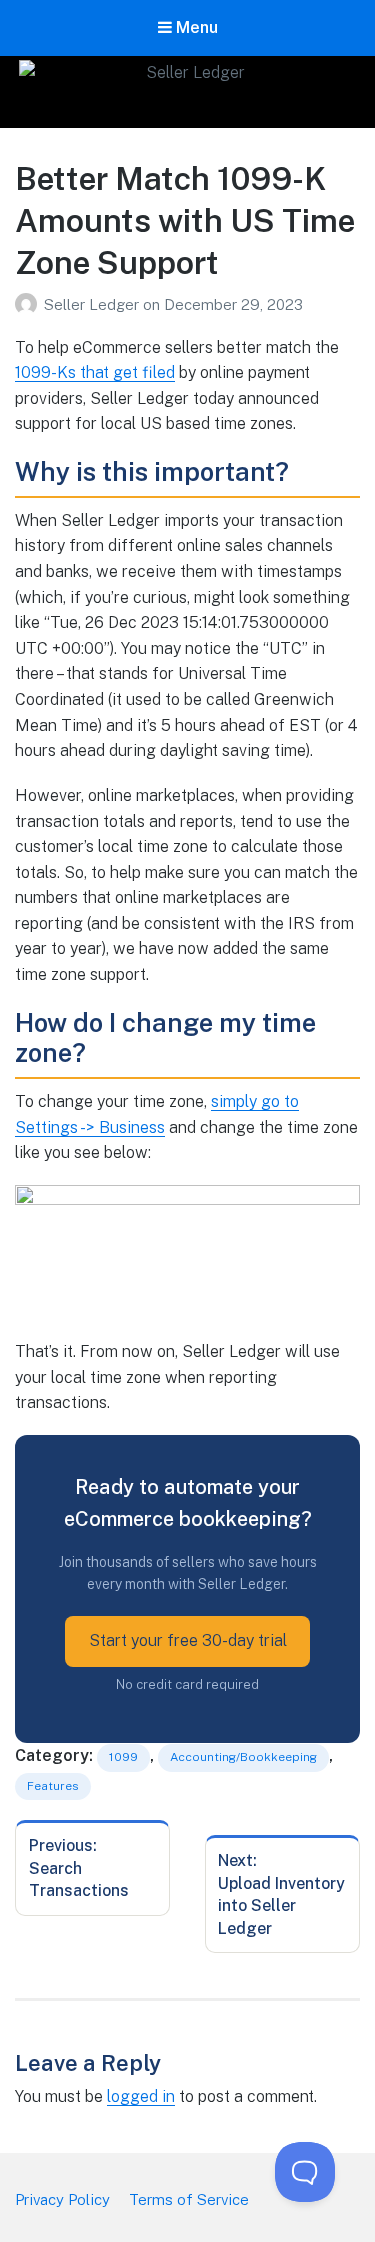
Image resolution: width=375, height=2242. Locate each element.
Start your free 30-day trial (188, 1640)
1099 (123, 1757)
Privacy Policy (62, 2199)
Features (53, 1786)
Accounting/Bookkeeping (243, 1757)
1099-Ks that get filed (95, 372)
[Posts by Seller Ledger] (29, 304)
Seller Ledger (93, 304)
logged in (141, 2096)
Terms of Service (189, 2199)
